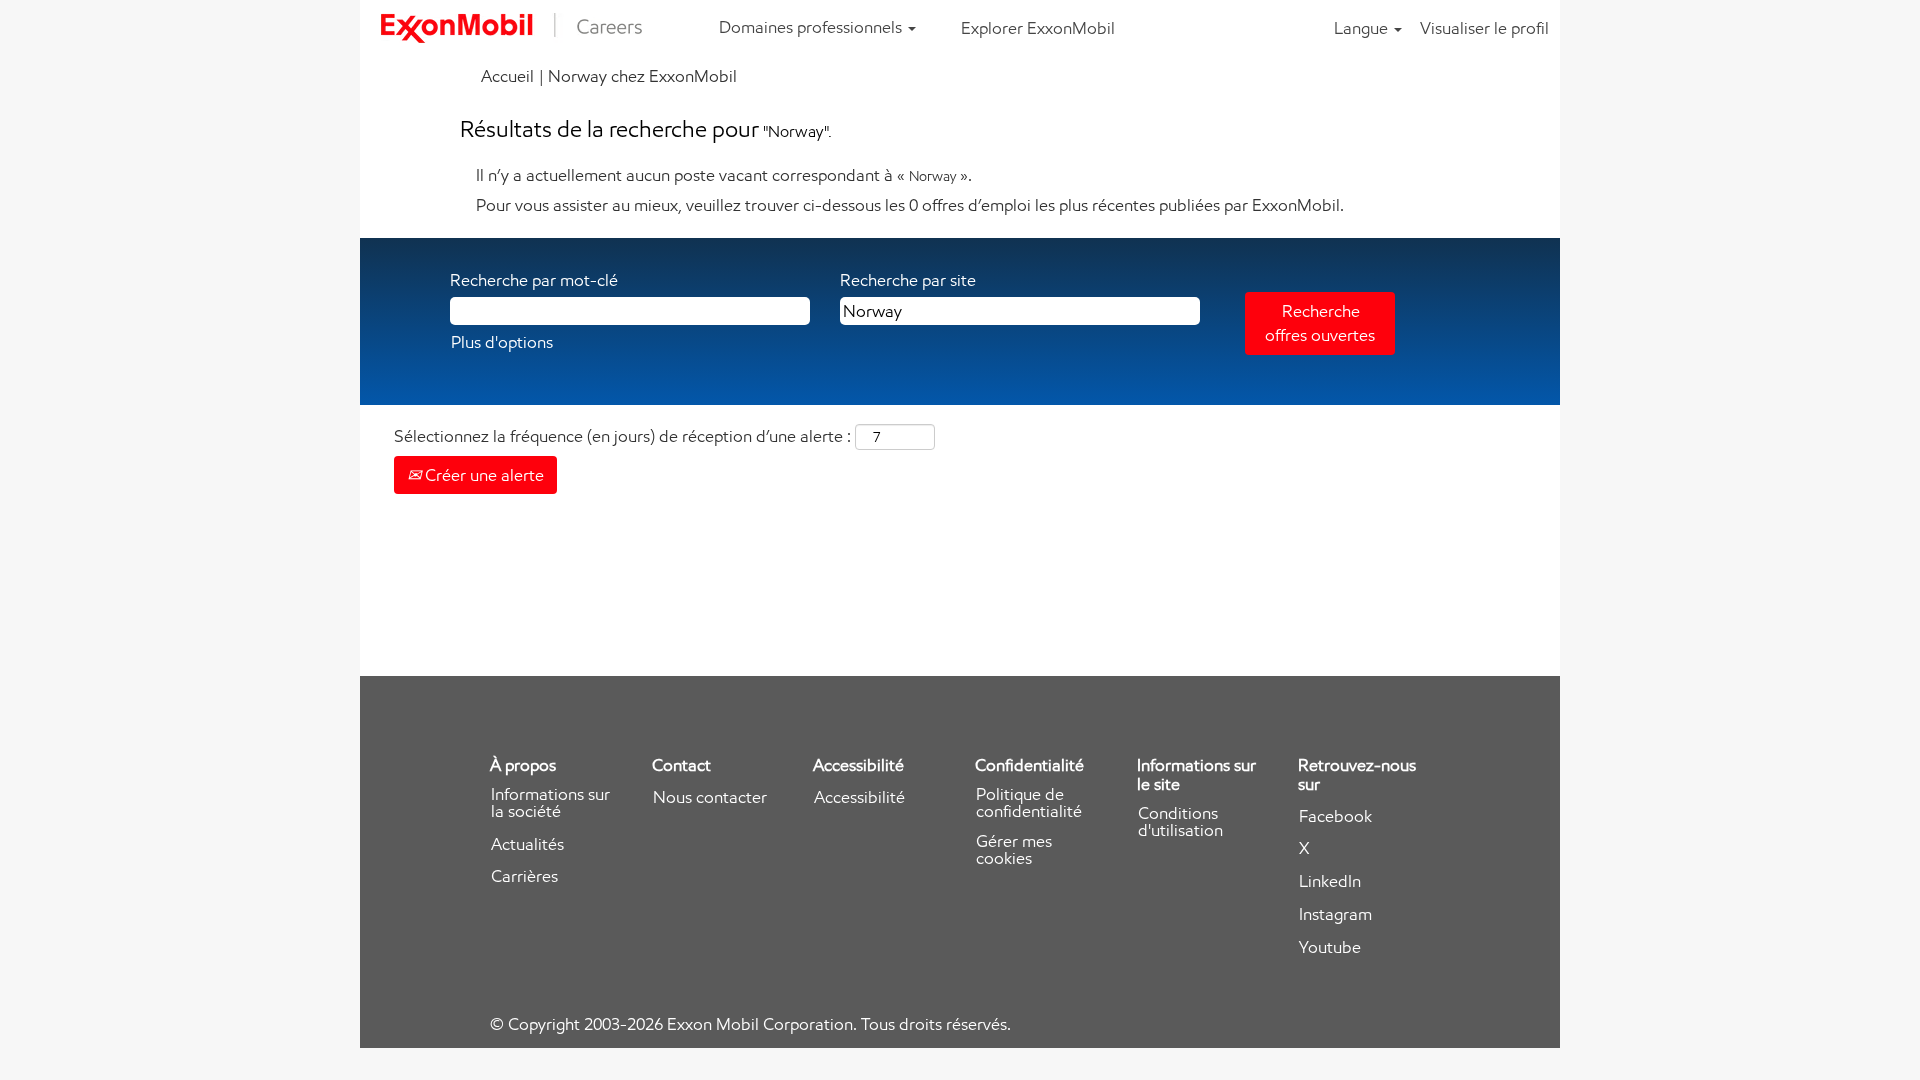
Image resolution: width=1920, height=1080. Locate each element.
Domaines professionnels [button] (812, 27)
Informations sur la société (550, 803)
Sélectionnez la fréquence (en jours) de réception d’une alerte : (622, 436)
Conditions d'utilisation (1180, 822)
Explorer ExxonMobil (1038, 28)
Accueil (507, 76)
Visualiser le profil (1484, 28)
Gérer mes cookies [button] (1014, 850)
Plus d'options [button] (502, 342)
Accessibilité (859, 797)
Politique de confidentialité (1029, 803)
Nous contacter (710, 797)
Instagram (1335, 914)
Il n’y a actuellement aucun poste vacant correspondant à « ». (724, 175)
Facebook (1335, 816)
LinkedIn (1330, 881)
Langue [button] (1363, 28)
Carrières (524, 876)
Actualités (527, 844)
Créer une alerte (482, 475)
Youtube (1330, 947)
